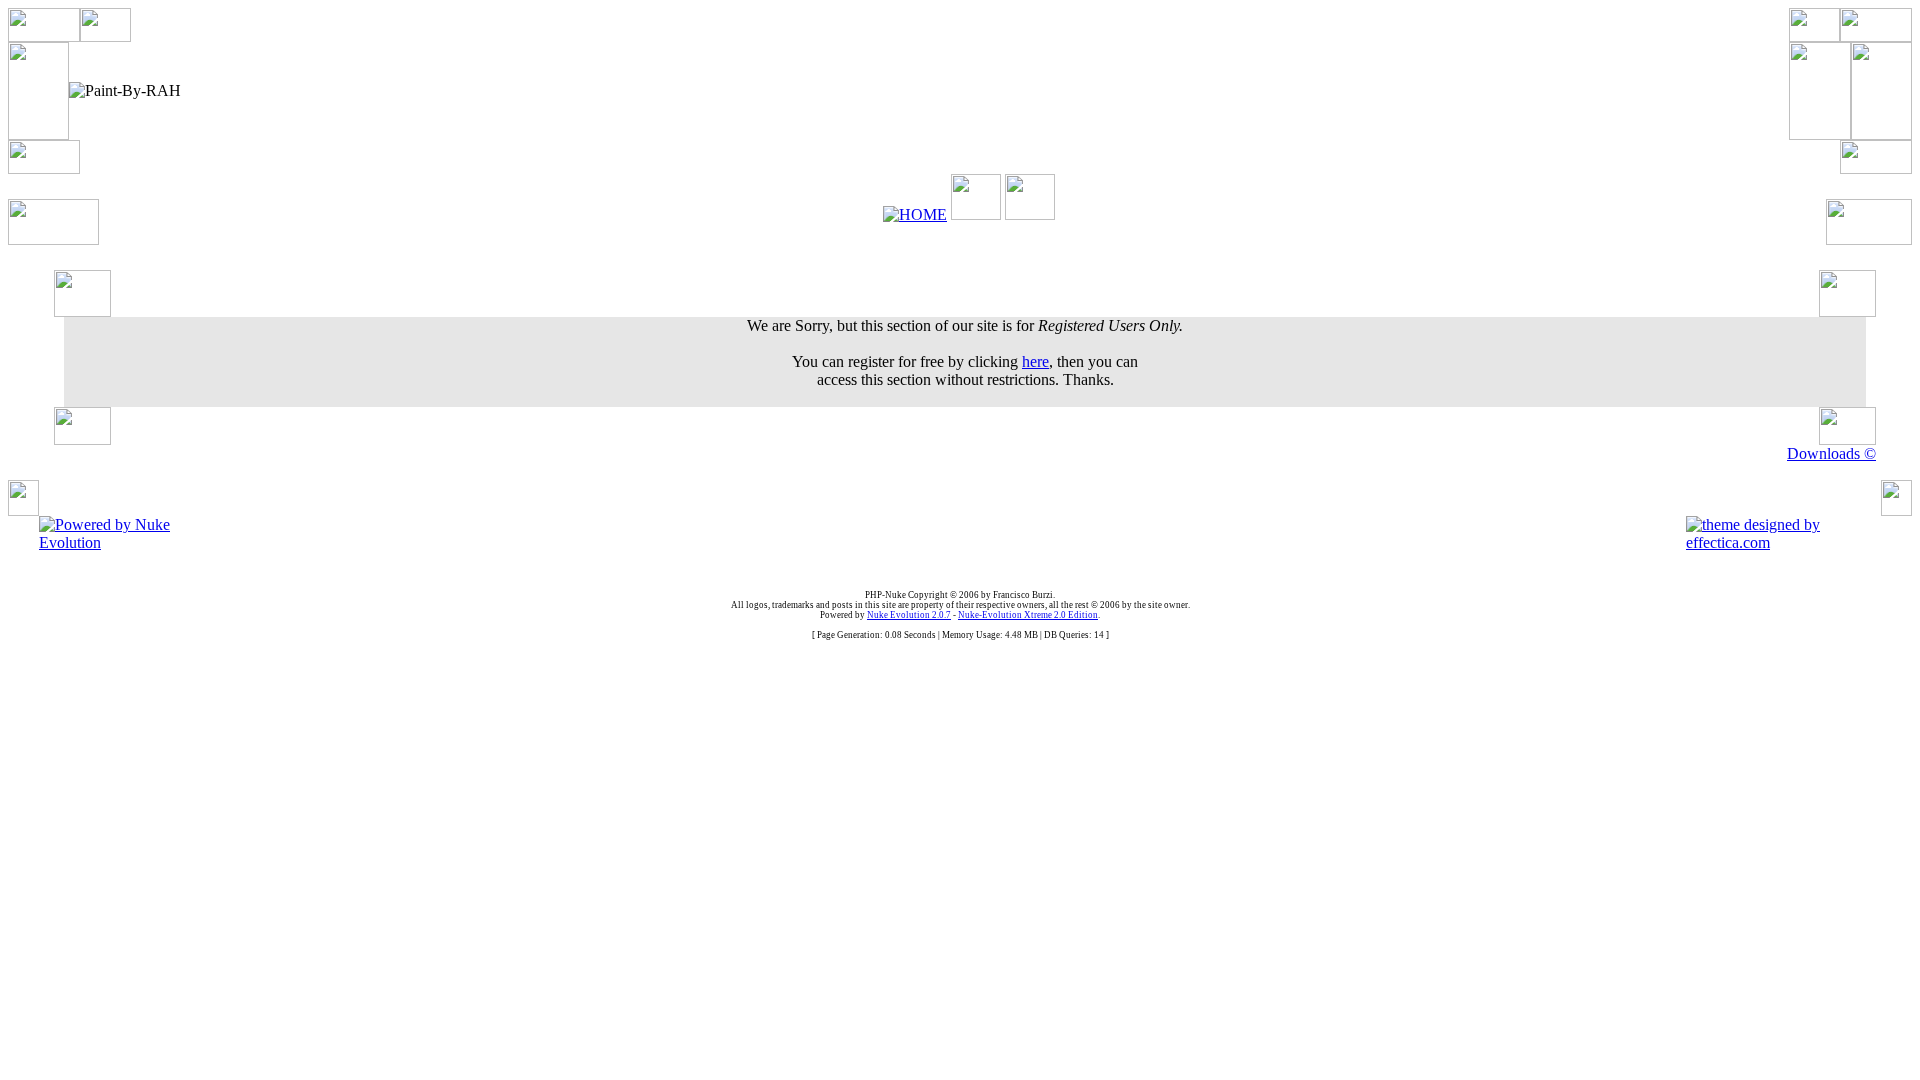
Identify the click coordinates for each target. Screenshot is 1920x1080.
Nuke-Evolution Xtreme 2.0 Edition (1028, 615)
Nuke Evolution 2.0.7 (909, 615)
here (1035, 361)
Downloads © (1831, 453)
